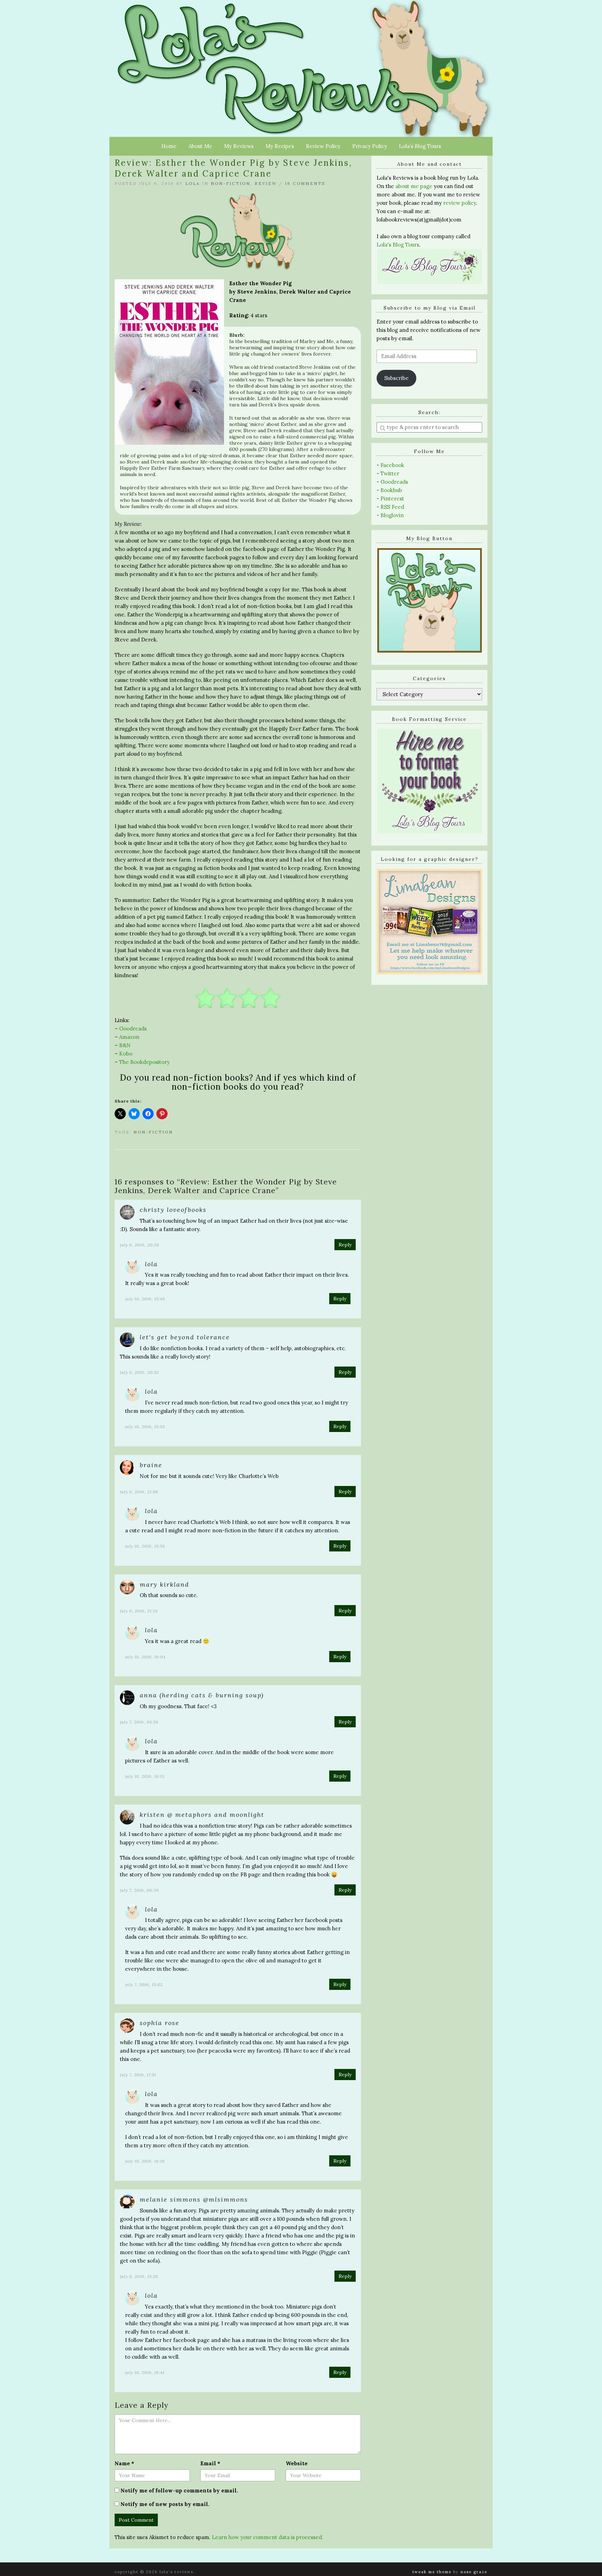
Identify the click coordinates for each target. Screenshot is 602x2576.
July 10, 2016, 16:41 (145, 2372)
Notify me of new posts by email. (165, 2504)
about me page (414, 186)
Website (297, 2463)
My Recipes (280, 146)
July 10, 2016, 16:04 (145, 1657)
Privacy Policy (370, 146)
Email (210, 2463)
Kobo (126, 1054)
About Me (200, 146)
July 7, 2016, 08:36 (140, 1890)
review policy (460, 203)
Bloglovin (392, 515)
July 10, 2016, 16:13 (145, 1776)
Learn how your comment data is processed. (268, 2537)
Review (266, 184)
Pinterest (392, 499)
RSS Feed (392, 507)
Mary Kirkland (164, 1584)
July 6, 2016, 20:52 (139, 1372)
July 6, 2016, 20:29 (140, 1245)
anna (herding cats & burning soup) (202, 1695)
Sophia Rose (160, 2023)
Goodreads (133, 1029)
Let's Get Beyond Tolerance (185, 1337)
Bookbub (391, 490)
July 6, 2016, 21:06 (139, 1492)
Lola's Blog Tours (398, 245)
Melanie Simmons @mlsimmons (194, 2199)
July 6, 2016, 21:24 (139, 1611)
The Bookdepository (144, 1062)
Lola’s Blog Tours (420, 146)
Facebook (392, 465)
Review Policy (323, 146)
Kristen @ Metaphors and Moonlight (202, 1815)
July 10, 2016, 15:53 (145, 1427)
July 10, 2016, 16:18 (145, 2161)
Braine (151, 1465)
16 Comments (305, 184)
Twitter (390, 473)
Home (169, 146)
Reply (345, 1245)
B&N (125, 1045)
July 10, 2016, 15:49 (145, 1299)
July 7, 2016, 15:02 (144, 1984)
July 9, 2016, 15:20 (139, 2276)
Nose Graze (474, 2572)
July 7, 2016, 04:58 (139, 1722)
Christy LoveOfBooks (173, 1210)
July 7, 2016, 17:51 (138, 2075)
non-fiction (153, 1132)
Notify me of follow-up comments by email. (179, 2491)
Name (124, 2463)
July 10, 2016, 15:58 (145, 1546)
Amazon (129, 1037)
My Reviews (239, 146)
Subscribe (396, 378)
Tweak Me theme (432, 2572)
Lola (193, 184)
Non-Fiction (231, 184)
